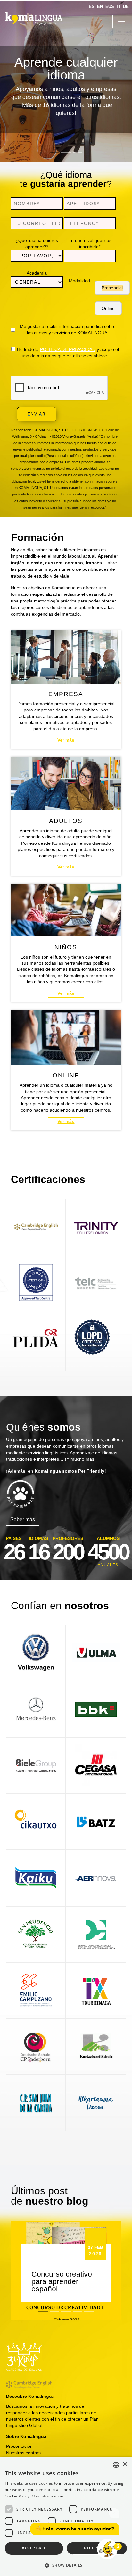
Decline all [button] (97, 2548)
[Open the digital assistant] (107, 2549)
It (119, 7)
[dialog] (66, 2516)
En (100, 7)
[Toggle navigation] (121, 21)
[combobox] (116, 2465)
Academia (37, 273)
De (126, 7)
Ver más (66, 740)
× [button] (125, 2464)
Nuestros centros (23, 2453)
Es (92, 7)
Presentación (19, 2446)
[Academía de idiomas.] (32, 19)
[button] (66, 2565)
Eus (110, 7)
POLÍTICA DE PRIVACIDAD (68, 349)
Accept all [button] (34, 2548)
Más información (48, 2496)
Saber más (23, 1520)
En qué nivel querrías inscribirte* (90, 244)
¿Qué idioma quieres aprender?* (37, 244)
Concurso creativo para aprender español (62, 2281)
